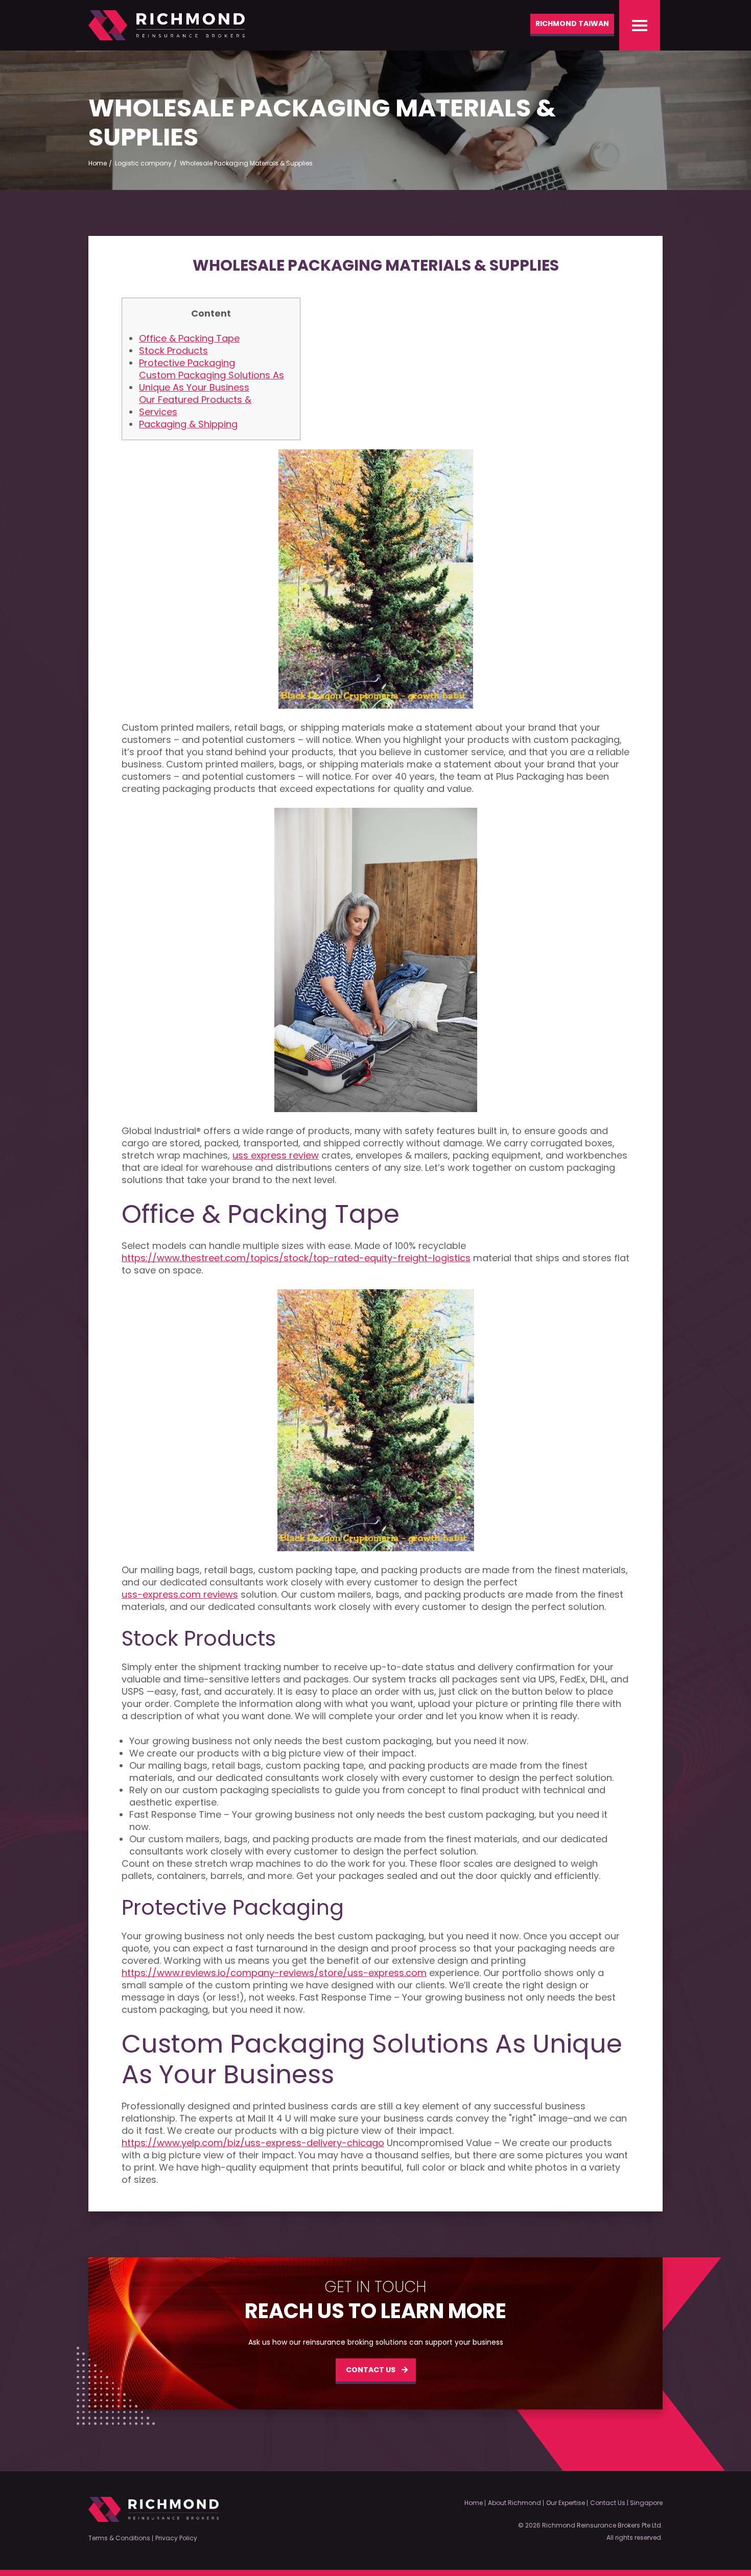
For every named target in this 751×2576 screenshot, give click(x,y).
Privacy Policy (176, 2538)
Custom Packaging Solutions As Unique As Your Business (212, 381)
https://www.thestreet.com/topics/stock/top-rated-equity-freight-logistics (296, 1258)
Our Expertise (566, 2503)
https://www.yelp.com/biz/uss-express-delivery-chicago (253, 2143)
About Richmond (514, 2503)
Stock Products (173, 351)
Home (474, 2503)
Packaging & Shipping (188, 424)
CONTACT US (371, 2370)
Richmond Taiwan (572, 23)
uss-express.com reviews (180, 1595)
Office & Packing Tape (189, 339)
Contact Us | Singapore (626, 2503)
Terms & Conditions (119, 2538)
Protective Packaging (187, 363)
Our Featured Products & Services (195, 406)
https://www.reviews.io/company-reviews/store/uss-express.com (274, 1973)
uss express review (276, 1155)
